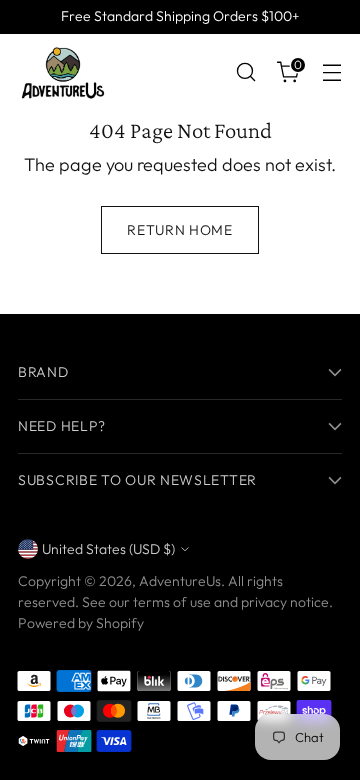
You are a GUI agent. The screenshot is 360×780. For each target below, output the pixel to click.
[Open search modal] (245, 72)
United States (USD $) (108, 549)
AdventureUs (180, 581)
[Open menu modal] (331, 72)
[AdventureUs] (63, 72)
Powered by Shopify (81, 623)
